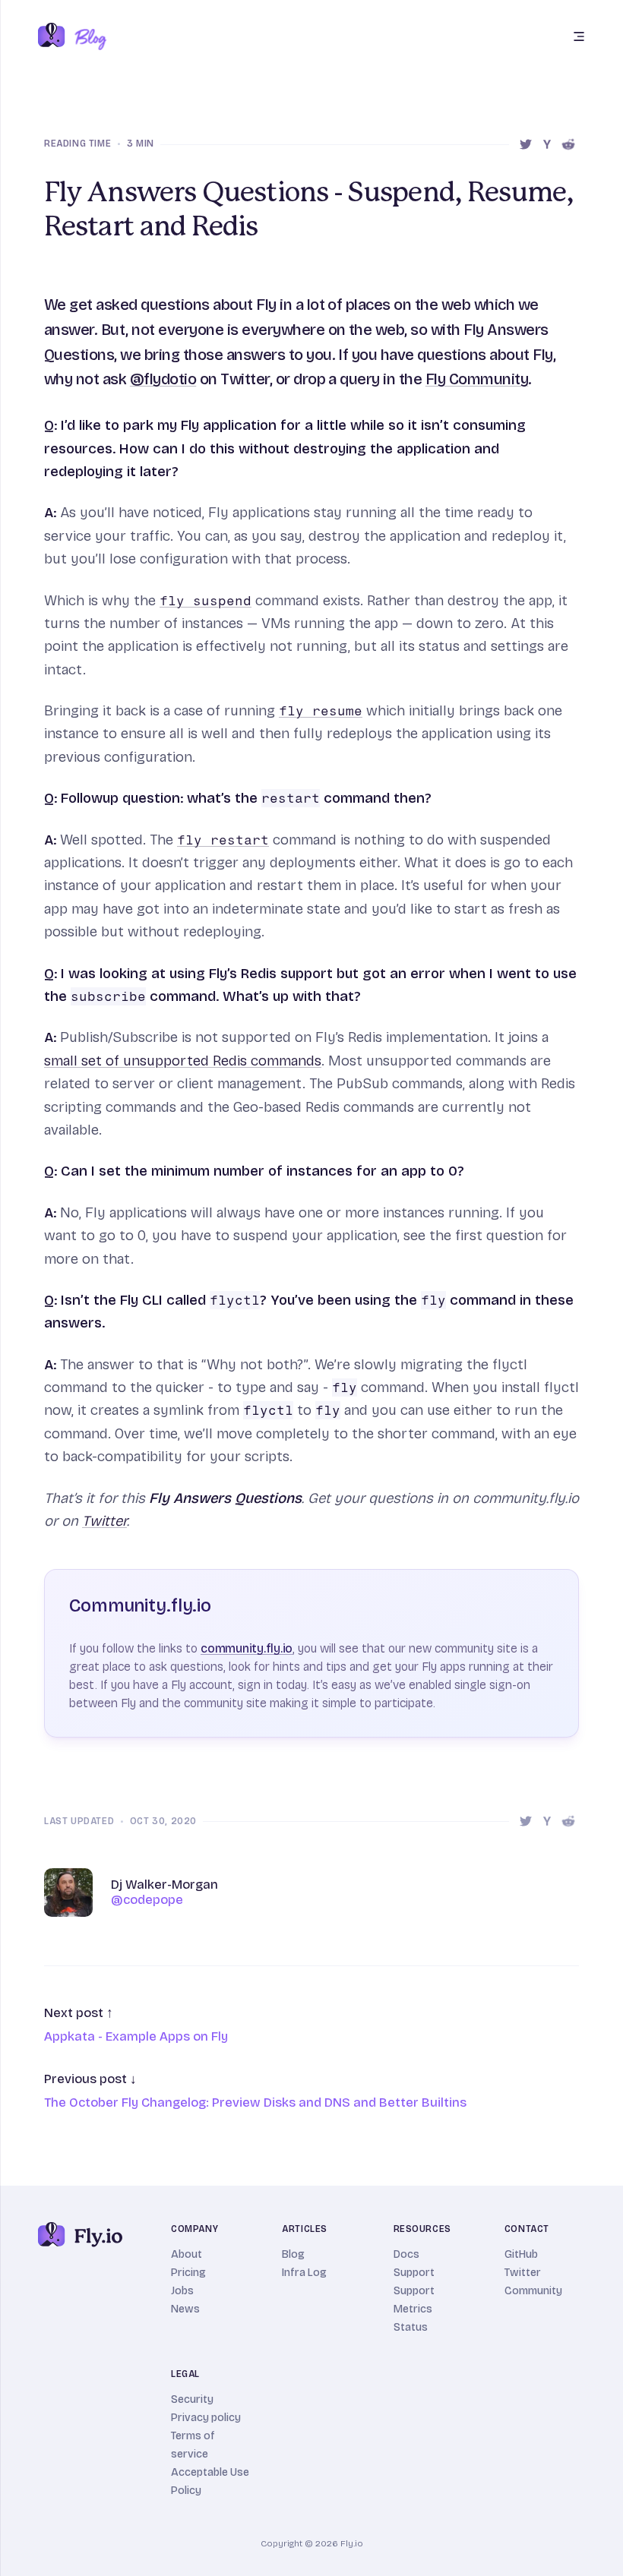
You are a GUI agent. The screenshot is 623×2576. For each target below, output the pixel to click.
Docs (406, 2254)
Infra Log (304, 2273)
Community (533, 2291)
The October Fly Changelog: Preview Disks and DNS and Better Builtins (255, 2102)
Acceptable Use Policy (210, 2481)
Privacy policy (206, 2418)
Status (411, 2327)
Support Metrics (414, 2300)
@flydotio (163, 379)
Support (414, 2273)
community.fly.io (247, 1648)
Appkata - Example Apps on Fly (136, 2036)
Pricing (188, 2273)
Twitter (104, 1521)
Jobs (182, 2291)
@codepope (147, 1900)
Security (192, 2399)
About (187, 2254)
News (185, 2309)
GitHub (521, 2254)
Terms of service (193, 2445)
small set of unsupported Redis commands (183, 1061)
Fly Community (477, 379)
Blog (293, 2254)
